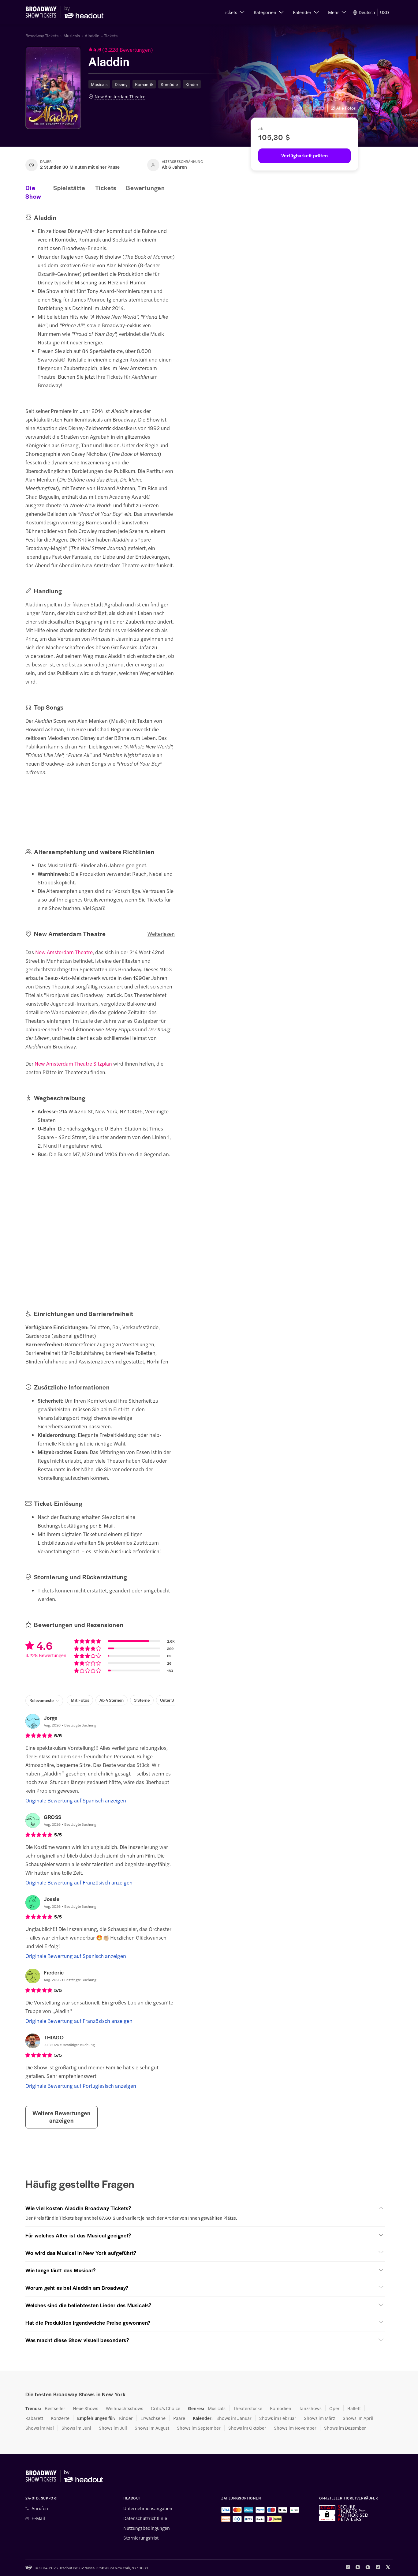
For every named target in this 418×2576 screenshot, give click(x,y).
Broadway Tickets (42, 36)
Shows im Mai (40, 2428)
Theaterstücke (248, 2408)
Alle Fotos (346, 108)
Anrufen (40, 2508)
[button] (234, 12)
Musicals (72, 36)
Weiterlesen (161, 934)
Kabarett (34, 2418)
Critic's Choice (166, 2408)
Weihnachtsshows (125, 2408)
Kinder (192, 84)
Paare (179, 2418)
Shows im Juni (76, 2428)
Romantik (144, 84)
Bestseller (55, 2408)
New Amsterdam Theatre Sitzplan (73, 1063)
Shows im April (358, 2418)
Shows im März (319, 2418)
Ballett (354, 2408)
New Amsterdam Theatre (120, 96)
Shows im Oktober (247, 2428)
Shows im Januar (234, 2418)
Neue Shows (86, 2408)
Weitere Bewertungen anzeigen (62, 2117)
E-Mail (38, 2518)
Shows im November (295, 2428)
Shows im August (152, 2428)
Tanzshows (310, 2408)
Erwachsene (153, 2418)
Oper (334, 2408)
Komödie (169, 84)
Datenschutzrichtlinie (145, 2518)
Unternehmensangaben (148, 2508)
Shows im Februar (278, 2418)
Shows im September (199, 2428)
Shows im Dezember (345, 2428)
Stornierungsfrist (141, 2538)
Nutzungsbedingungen (147, 2528)
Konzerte (60, 2418)
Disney (121, 84)
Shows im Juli (113, 2428)
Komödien (281, 2408)
